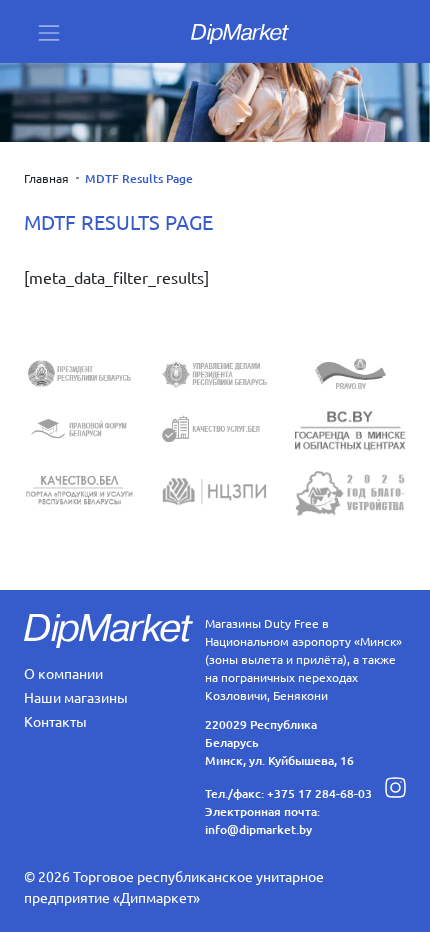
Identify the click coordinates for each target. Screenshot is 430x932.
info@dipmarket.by (258, 829)
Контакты (55, 721)
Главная (46, 178)
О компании (63, 673)
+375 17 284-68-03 (319, 793)
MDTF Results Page (139, 178)
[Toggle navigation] (49, 31)
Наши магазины (76, 697)
